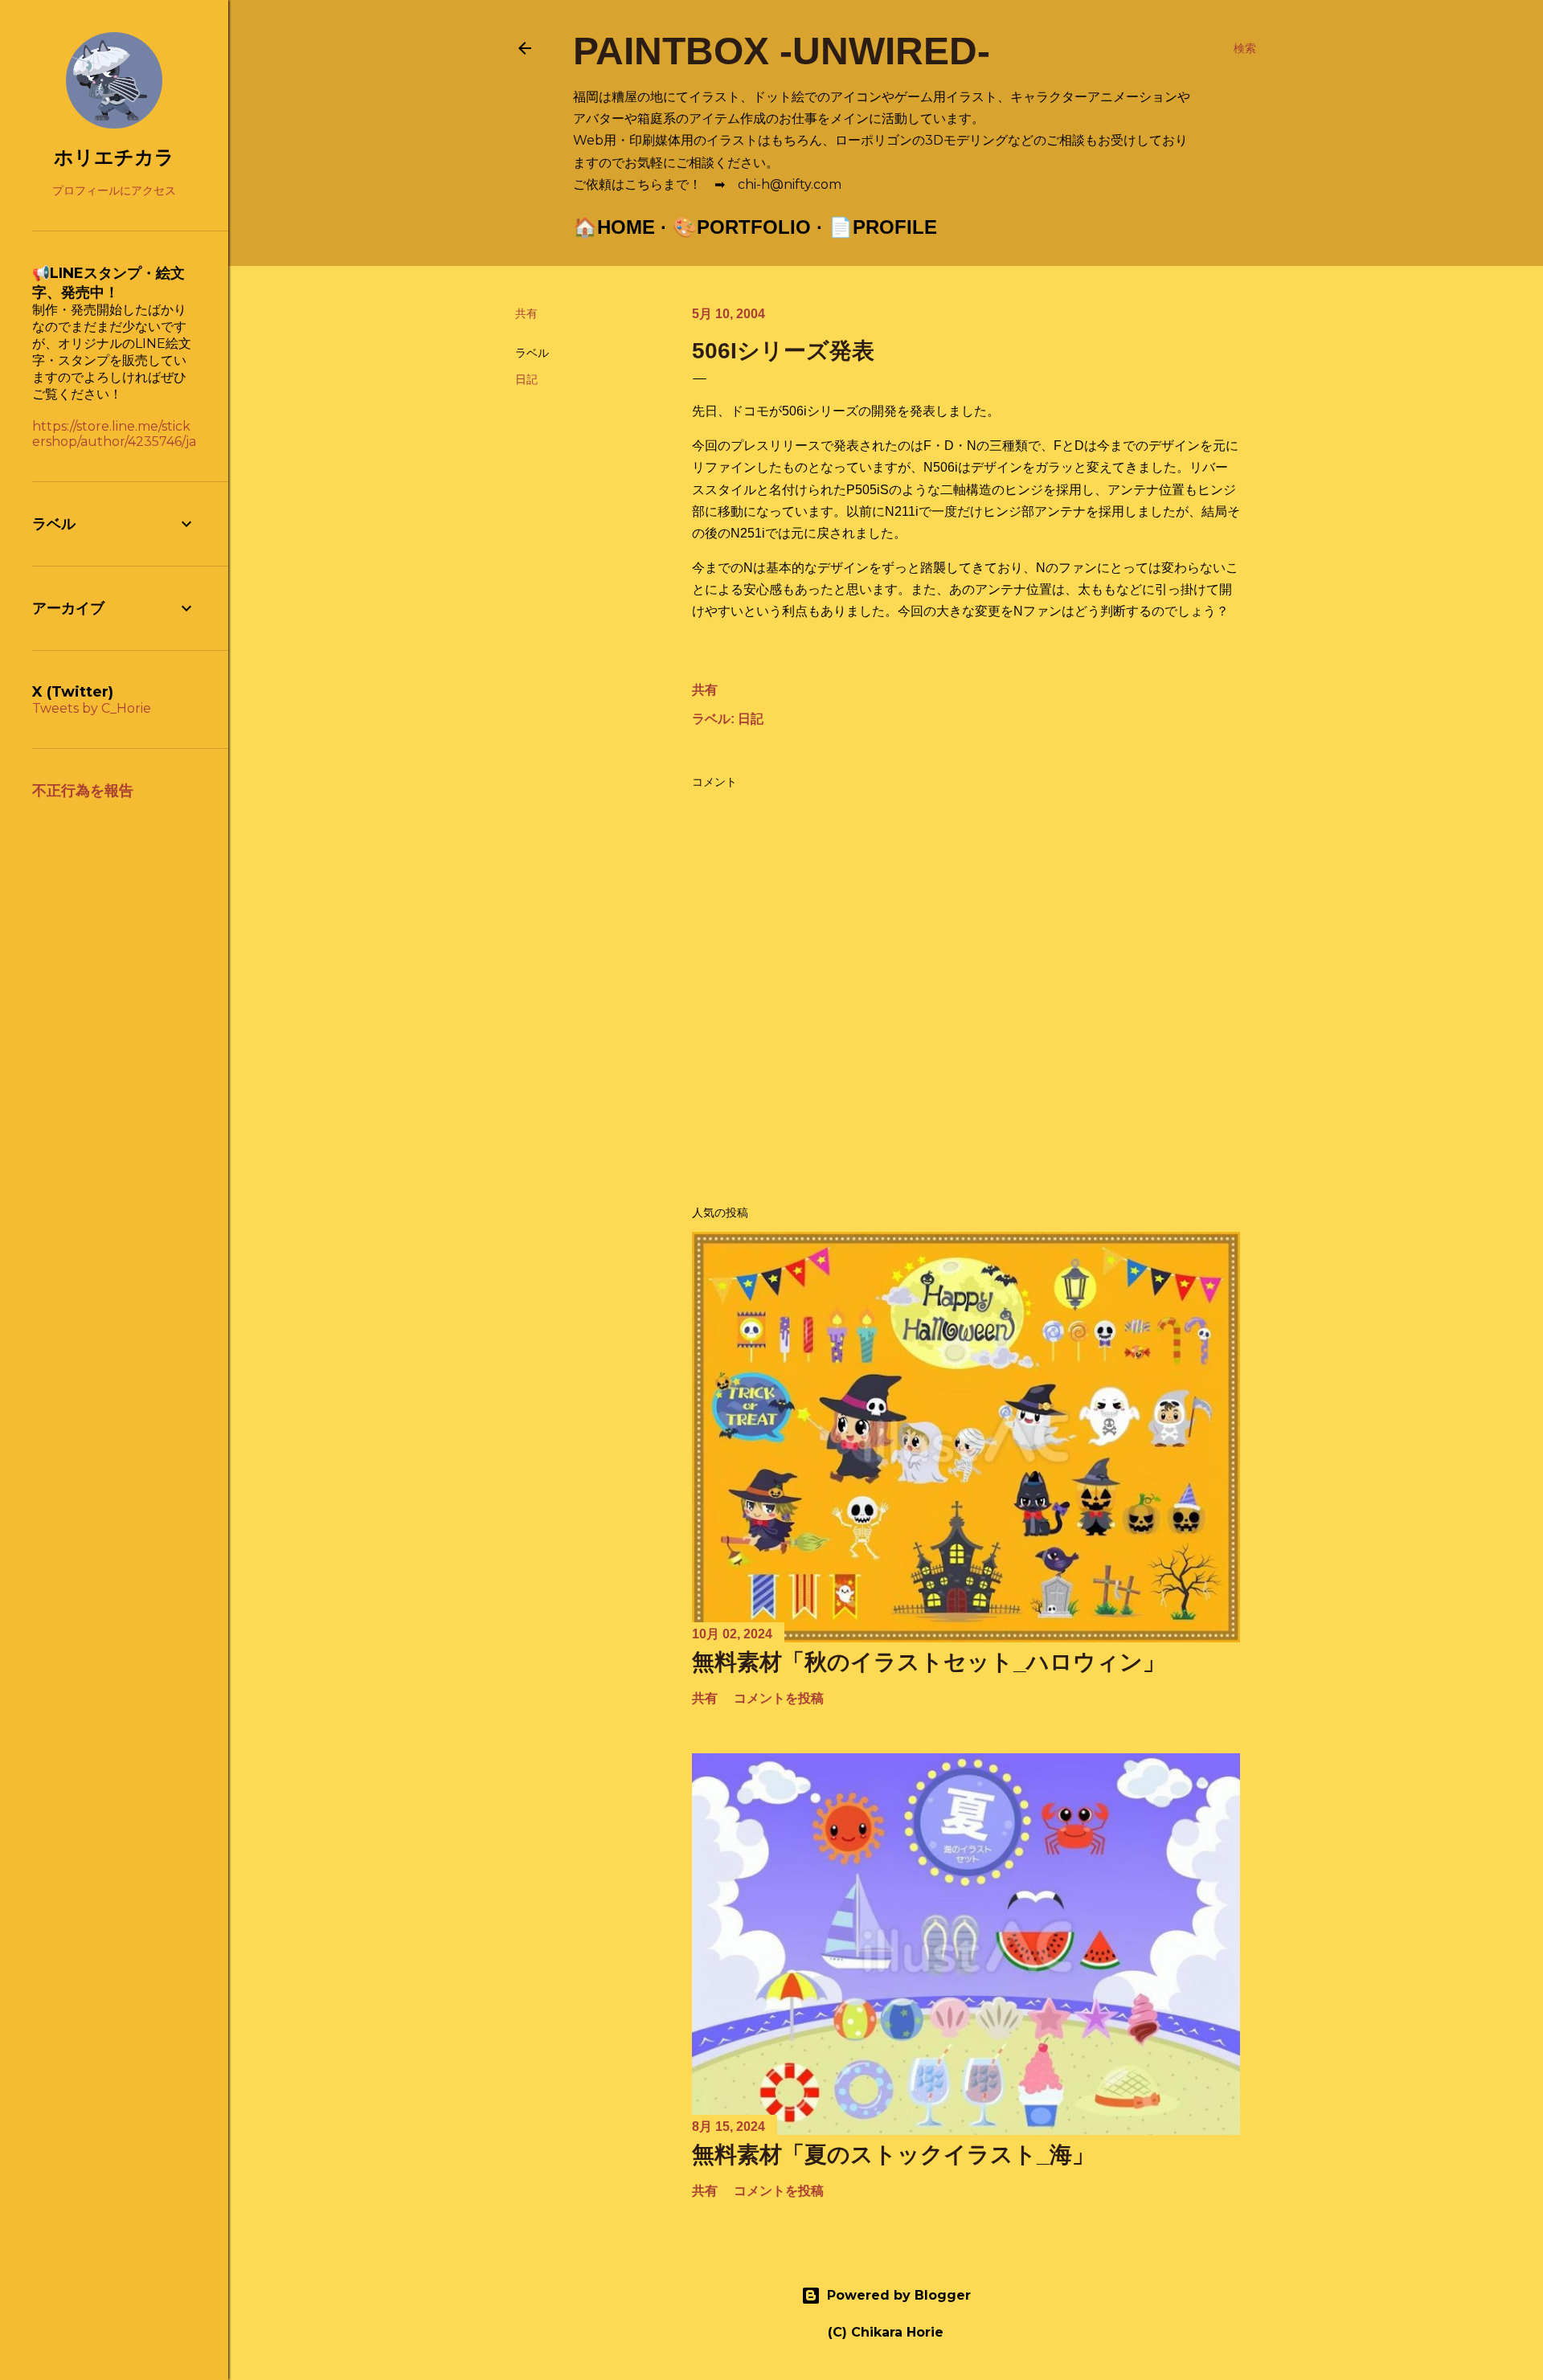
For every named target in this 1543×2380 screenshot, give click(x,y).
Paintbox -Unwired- (782, 51)
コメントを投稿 (779, 1698)
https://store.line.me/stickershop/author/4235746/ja (114, 434)
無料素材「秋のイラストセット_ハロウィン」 (929, 1662)
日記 (526, 379)
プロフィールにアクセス (114, 190)
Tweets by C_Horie (92, 708)
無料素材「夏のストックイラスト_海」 (893, 2155)
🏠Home (614, 227)
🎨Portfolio (742, 227)
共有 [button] (526, 313)
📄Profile (883, 227)
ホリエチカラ (114, 157)
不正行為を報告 (83, 791)
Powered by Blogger (899, 2295)
